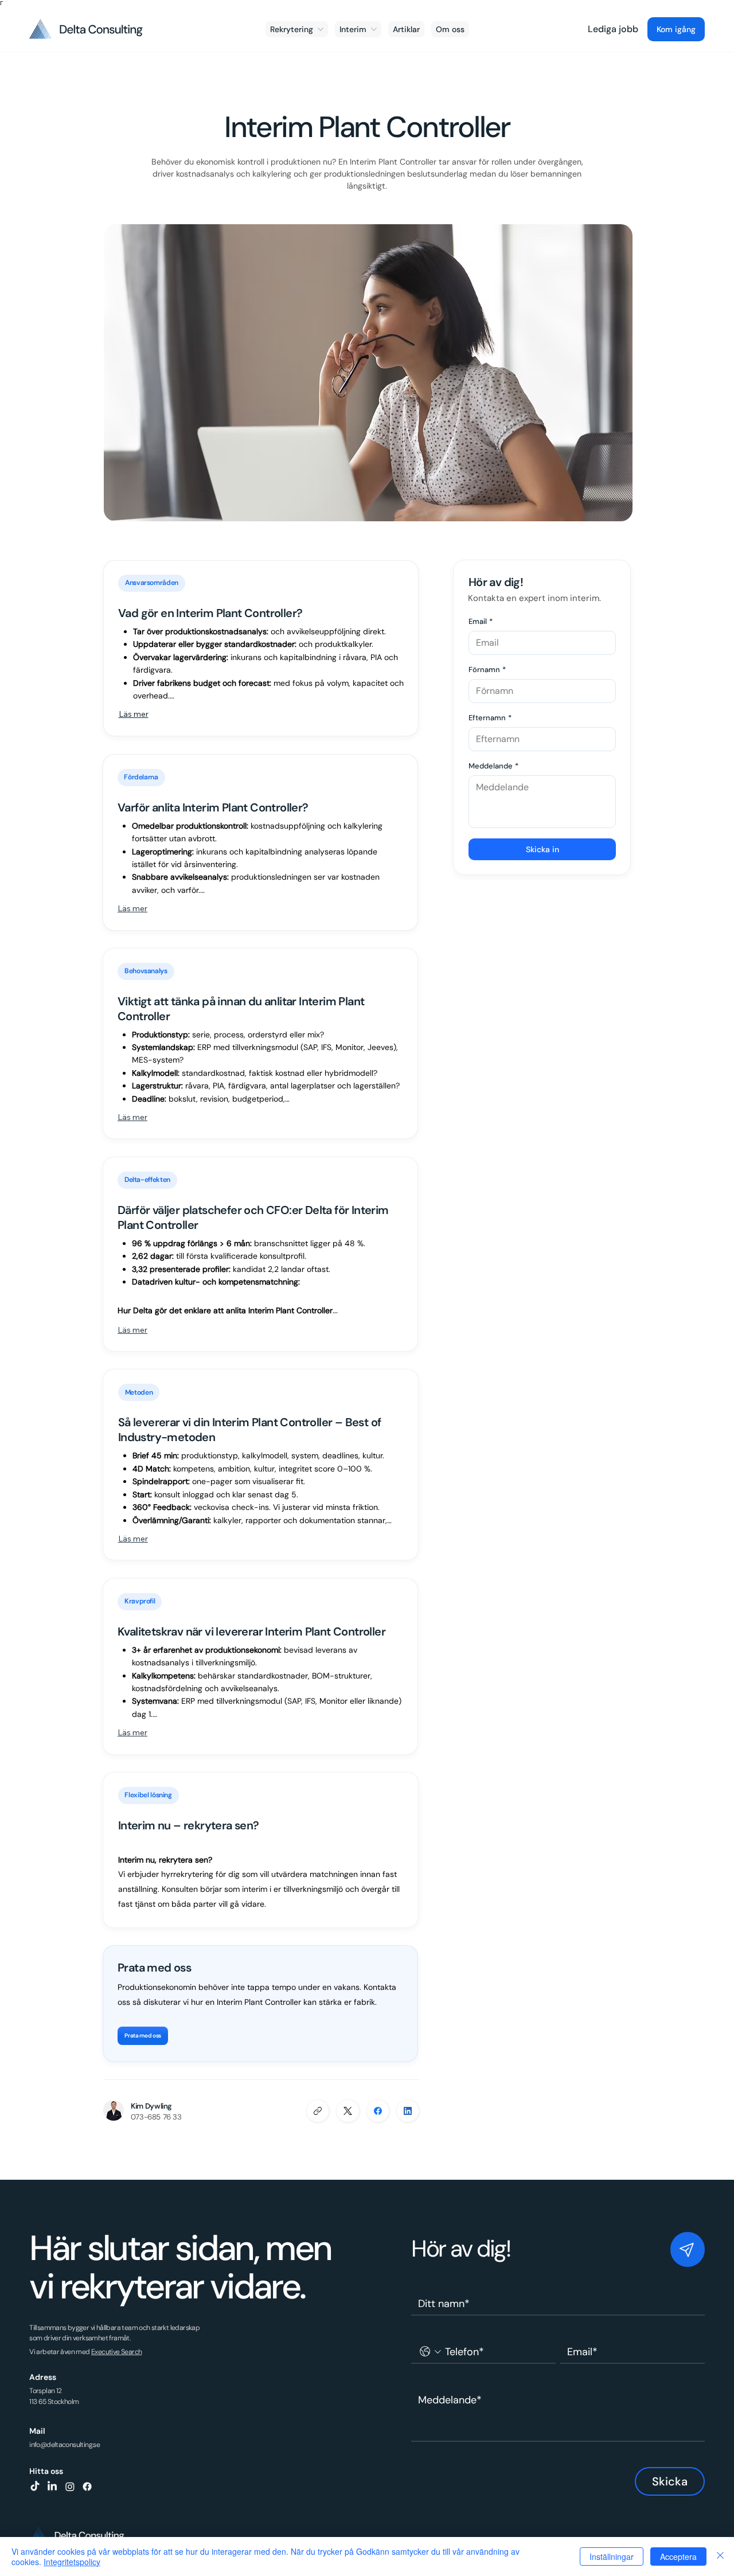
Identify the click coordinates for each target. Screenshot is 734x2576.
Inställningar (612, 2557)
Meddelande (493, 766)
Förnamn (487, 669)
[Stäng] (720, 2557)
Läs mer (134, 714)
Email (481, 621)
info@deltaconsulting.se (65, 2445)
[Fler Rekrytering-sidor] (321, 29)
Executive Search (116, 2352)
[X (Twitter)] (348, 2111)
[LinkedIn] (408, 2111)
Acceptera (678, 2557)
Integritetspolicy (72, 2562)
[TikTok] (35, 2487)
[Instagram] (70, 2487)
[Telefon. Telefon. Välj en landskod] (430, 2351)
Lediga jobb (613, 29)
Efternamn (490, 717)
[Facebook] (378, 2111)
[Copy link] (318, 2111)
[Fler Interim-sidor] (374, 29)
